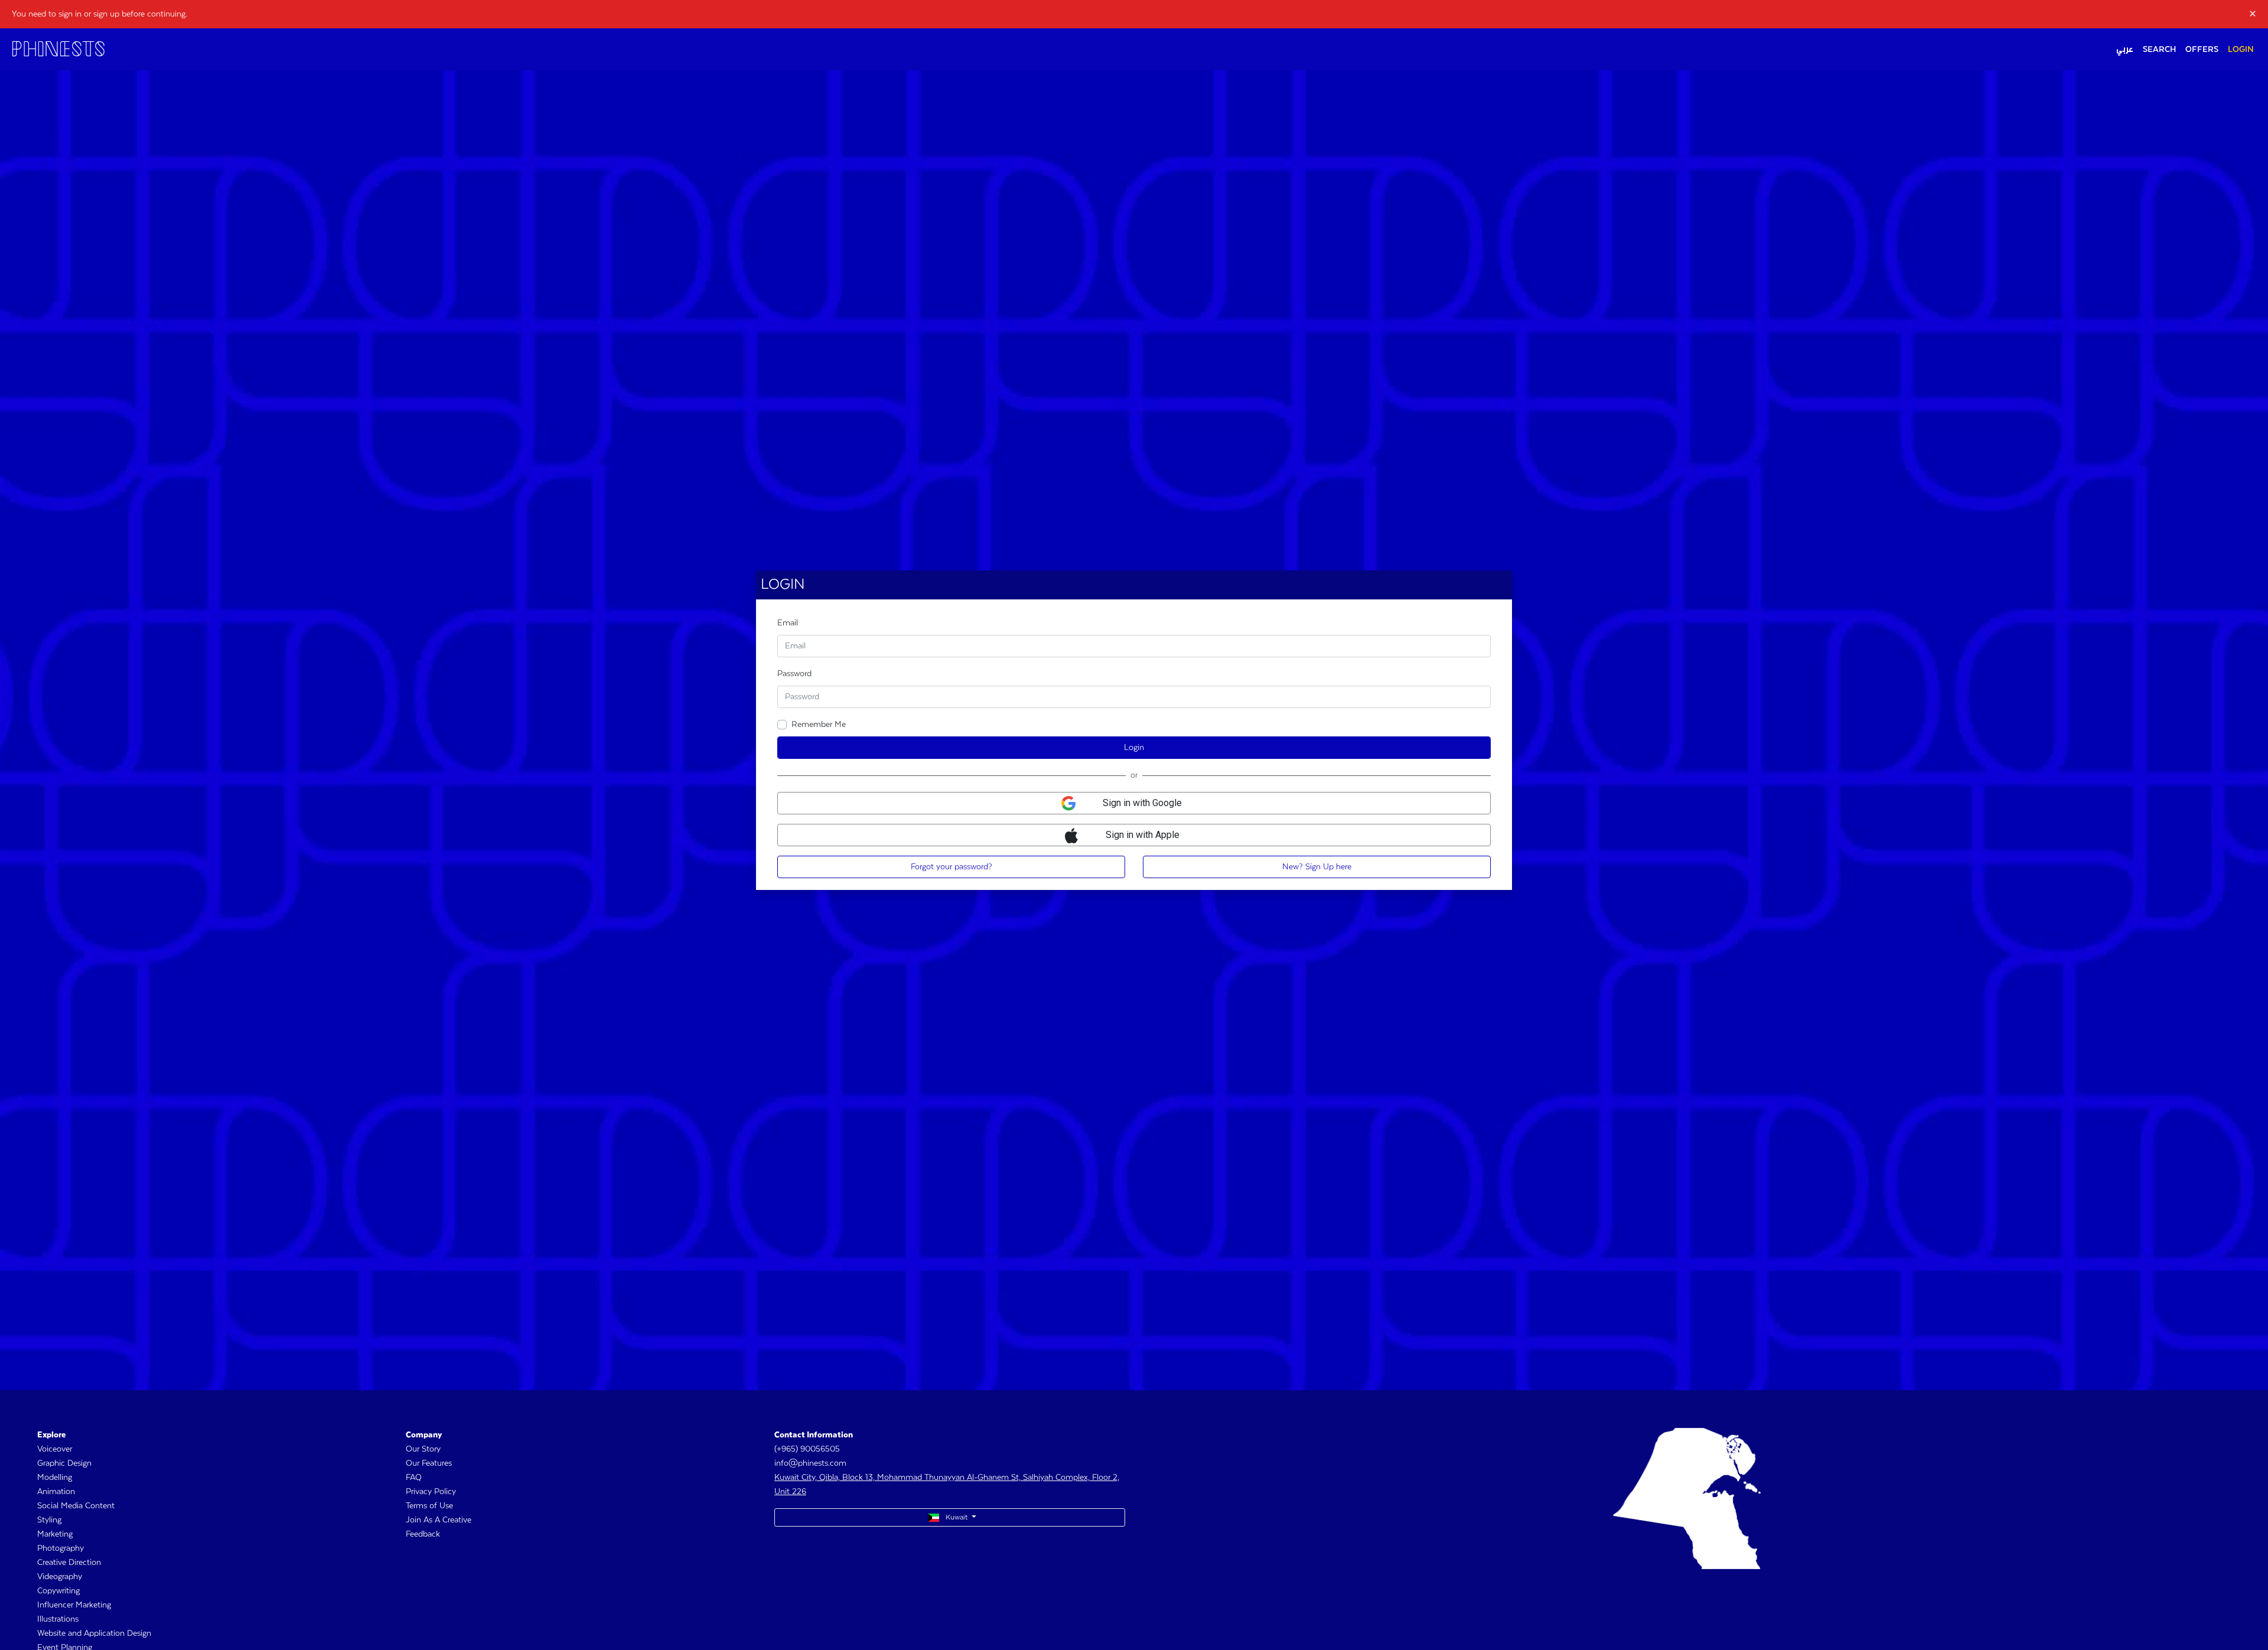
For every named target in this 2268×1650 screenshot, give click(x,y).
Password (794, 674)
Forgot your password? (951, 867)
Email (788, 623)
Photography (61, 1548)
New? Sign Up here (1317, 867)
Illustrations (58, 1619)
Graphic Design (64, 1463)
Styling (49, 1520)
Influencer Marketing (74, 1605)
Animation (56, 1492)
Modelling (55, 1478)
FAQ (414, 1478)
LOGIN (2241, 50)
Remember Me (819, 725)
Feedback (423, 1534)
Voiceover (55, 1449)
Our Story (423, 1449)
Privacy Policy (431, 1492)
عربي (2125, 50)
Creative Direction (69, 1563)
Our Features (429, 1463)
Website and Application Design (94, 1633)
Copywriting (58, 1591)
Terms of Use (429, 1506)
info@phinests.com (810, 1463)
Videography (60, 1577)
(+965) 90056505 (807, 1449)
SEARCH (2159, 50)
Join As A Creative (439, 1520)
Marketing (55, 1534)
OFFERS (2202, 50)
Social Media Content (76, 1506)
